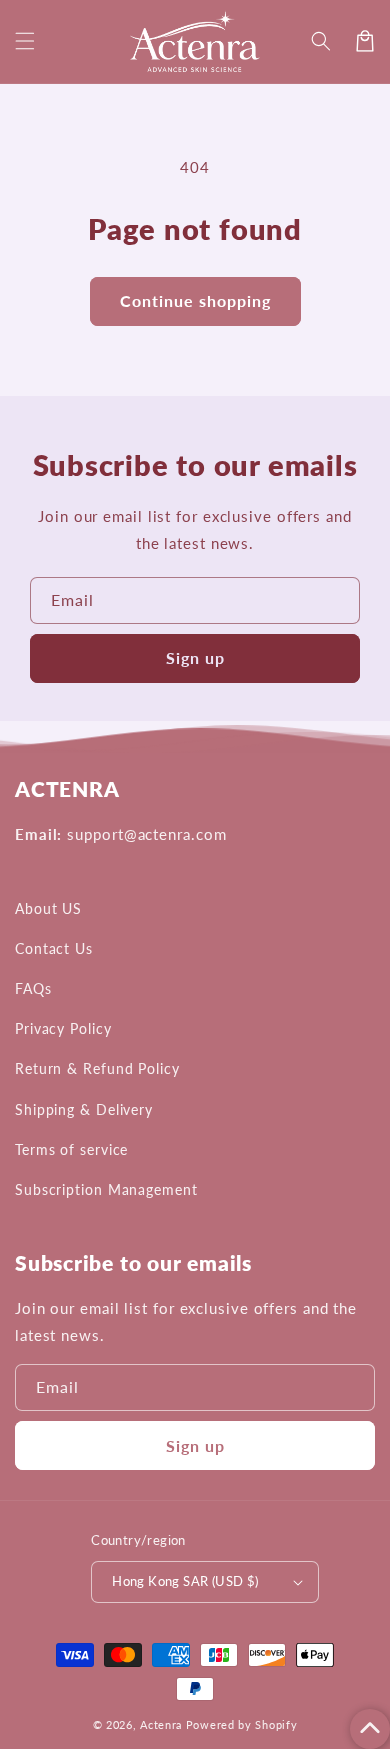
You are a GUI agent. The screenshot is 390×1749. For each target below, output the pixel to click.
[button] (25, 41)
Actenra (161, 1724)
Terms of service (71, 1149)
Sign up (195, 657)
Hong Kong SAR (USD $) (185, 1581)
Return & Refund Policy (97, 1068)
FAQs (33, 988)
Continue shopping (195, 300)
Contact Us (54, 948)
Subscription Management (106, 1189)
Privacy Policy (63, 1028)
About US (48, 908)
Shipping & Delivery (84, 1109)
